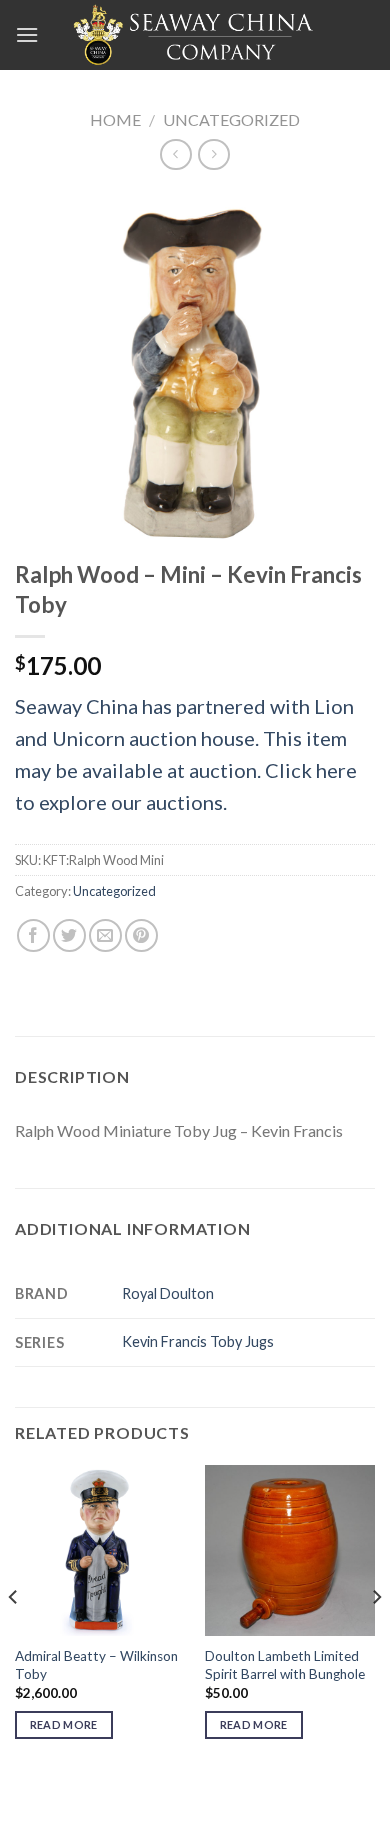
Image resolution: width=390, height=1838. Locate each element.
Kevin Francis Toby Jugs (198, 1341)
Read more (64, 1724)
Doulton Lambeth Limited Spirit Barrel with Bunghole (285, 1665)
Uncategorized (231, 119)
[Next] (376, 1637)
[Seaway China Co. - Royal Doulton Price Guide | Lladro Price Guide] (195, 35)
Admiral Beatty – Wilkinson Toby (96, 1665)
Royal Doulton (168, 1293)
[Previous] (14, 1637)
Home (115, 119)
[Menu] (27, 34)
